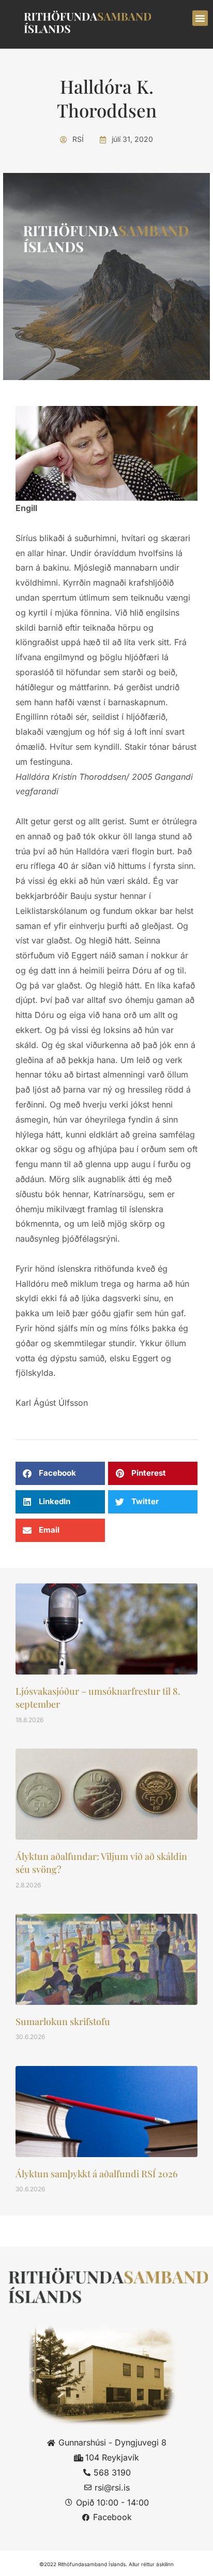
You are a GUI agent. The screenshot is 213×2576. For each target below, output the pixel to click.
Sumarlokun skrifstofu (63, 2021)
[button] (200, 18)
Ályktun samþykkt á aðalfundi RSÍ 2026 (97, 2174)
